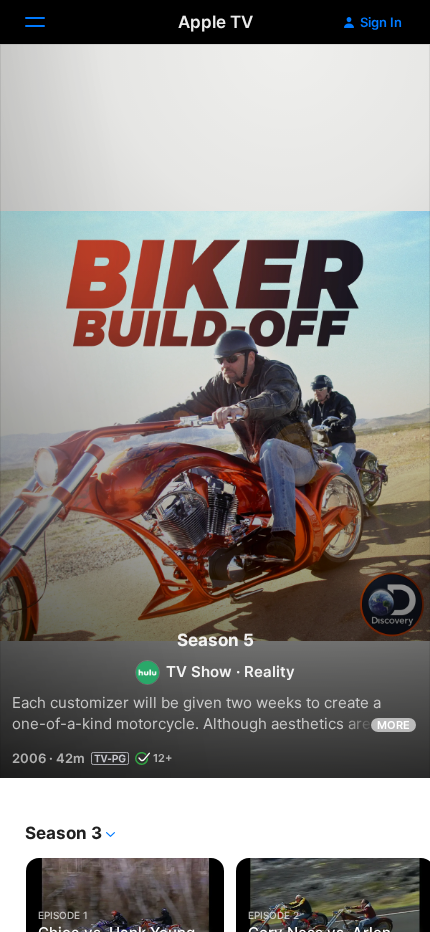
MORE (393, 725)
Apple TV (215, 22)
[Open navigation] (47, 22)
